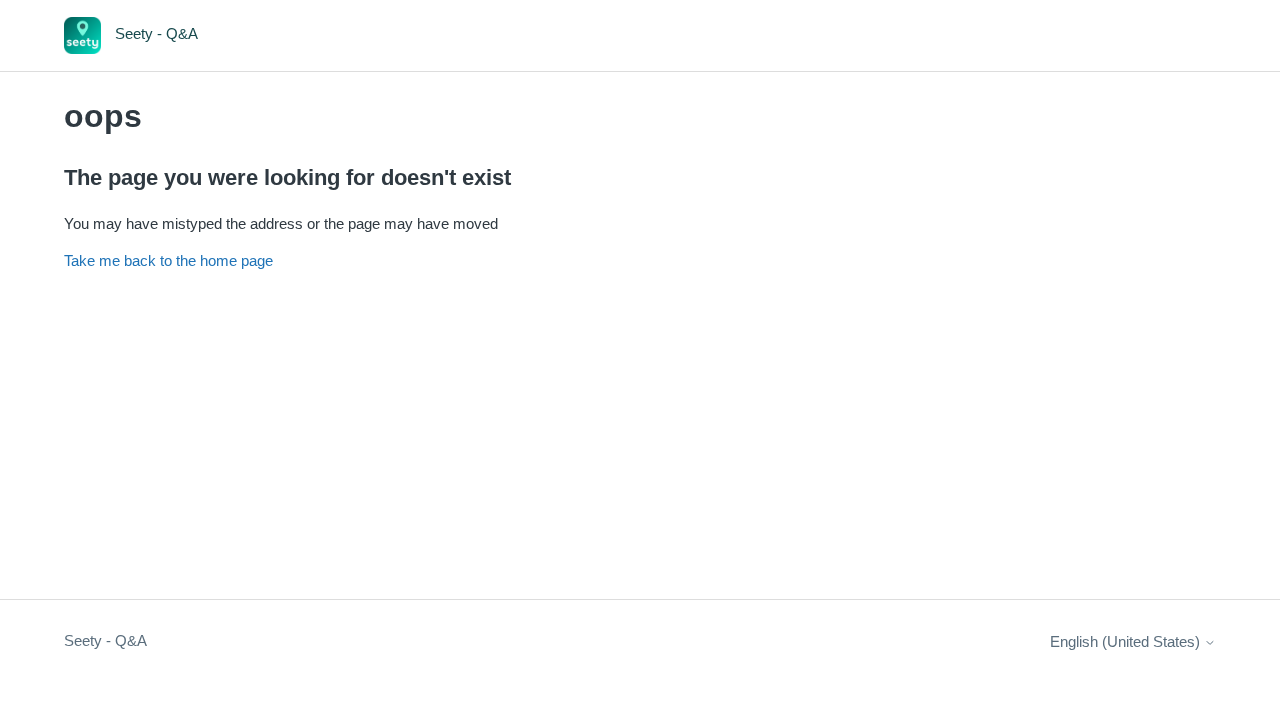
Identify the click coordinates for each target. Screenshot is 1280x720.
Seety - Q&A (105, 640)
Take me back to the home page (168, 260)
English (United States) (1127, 641)
